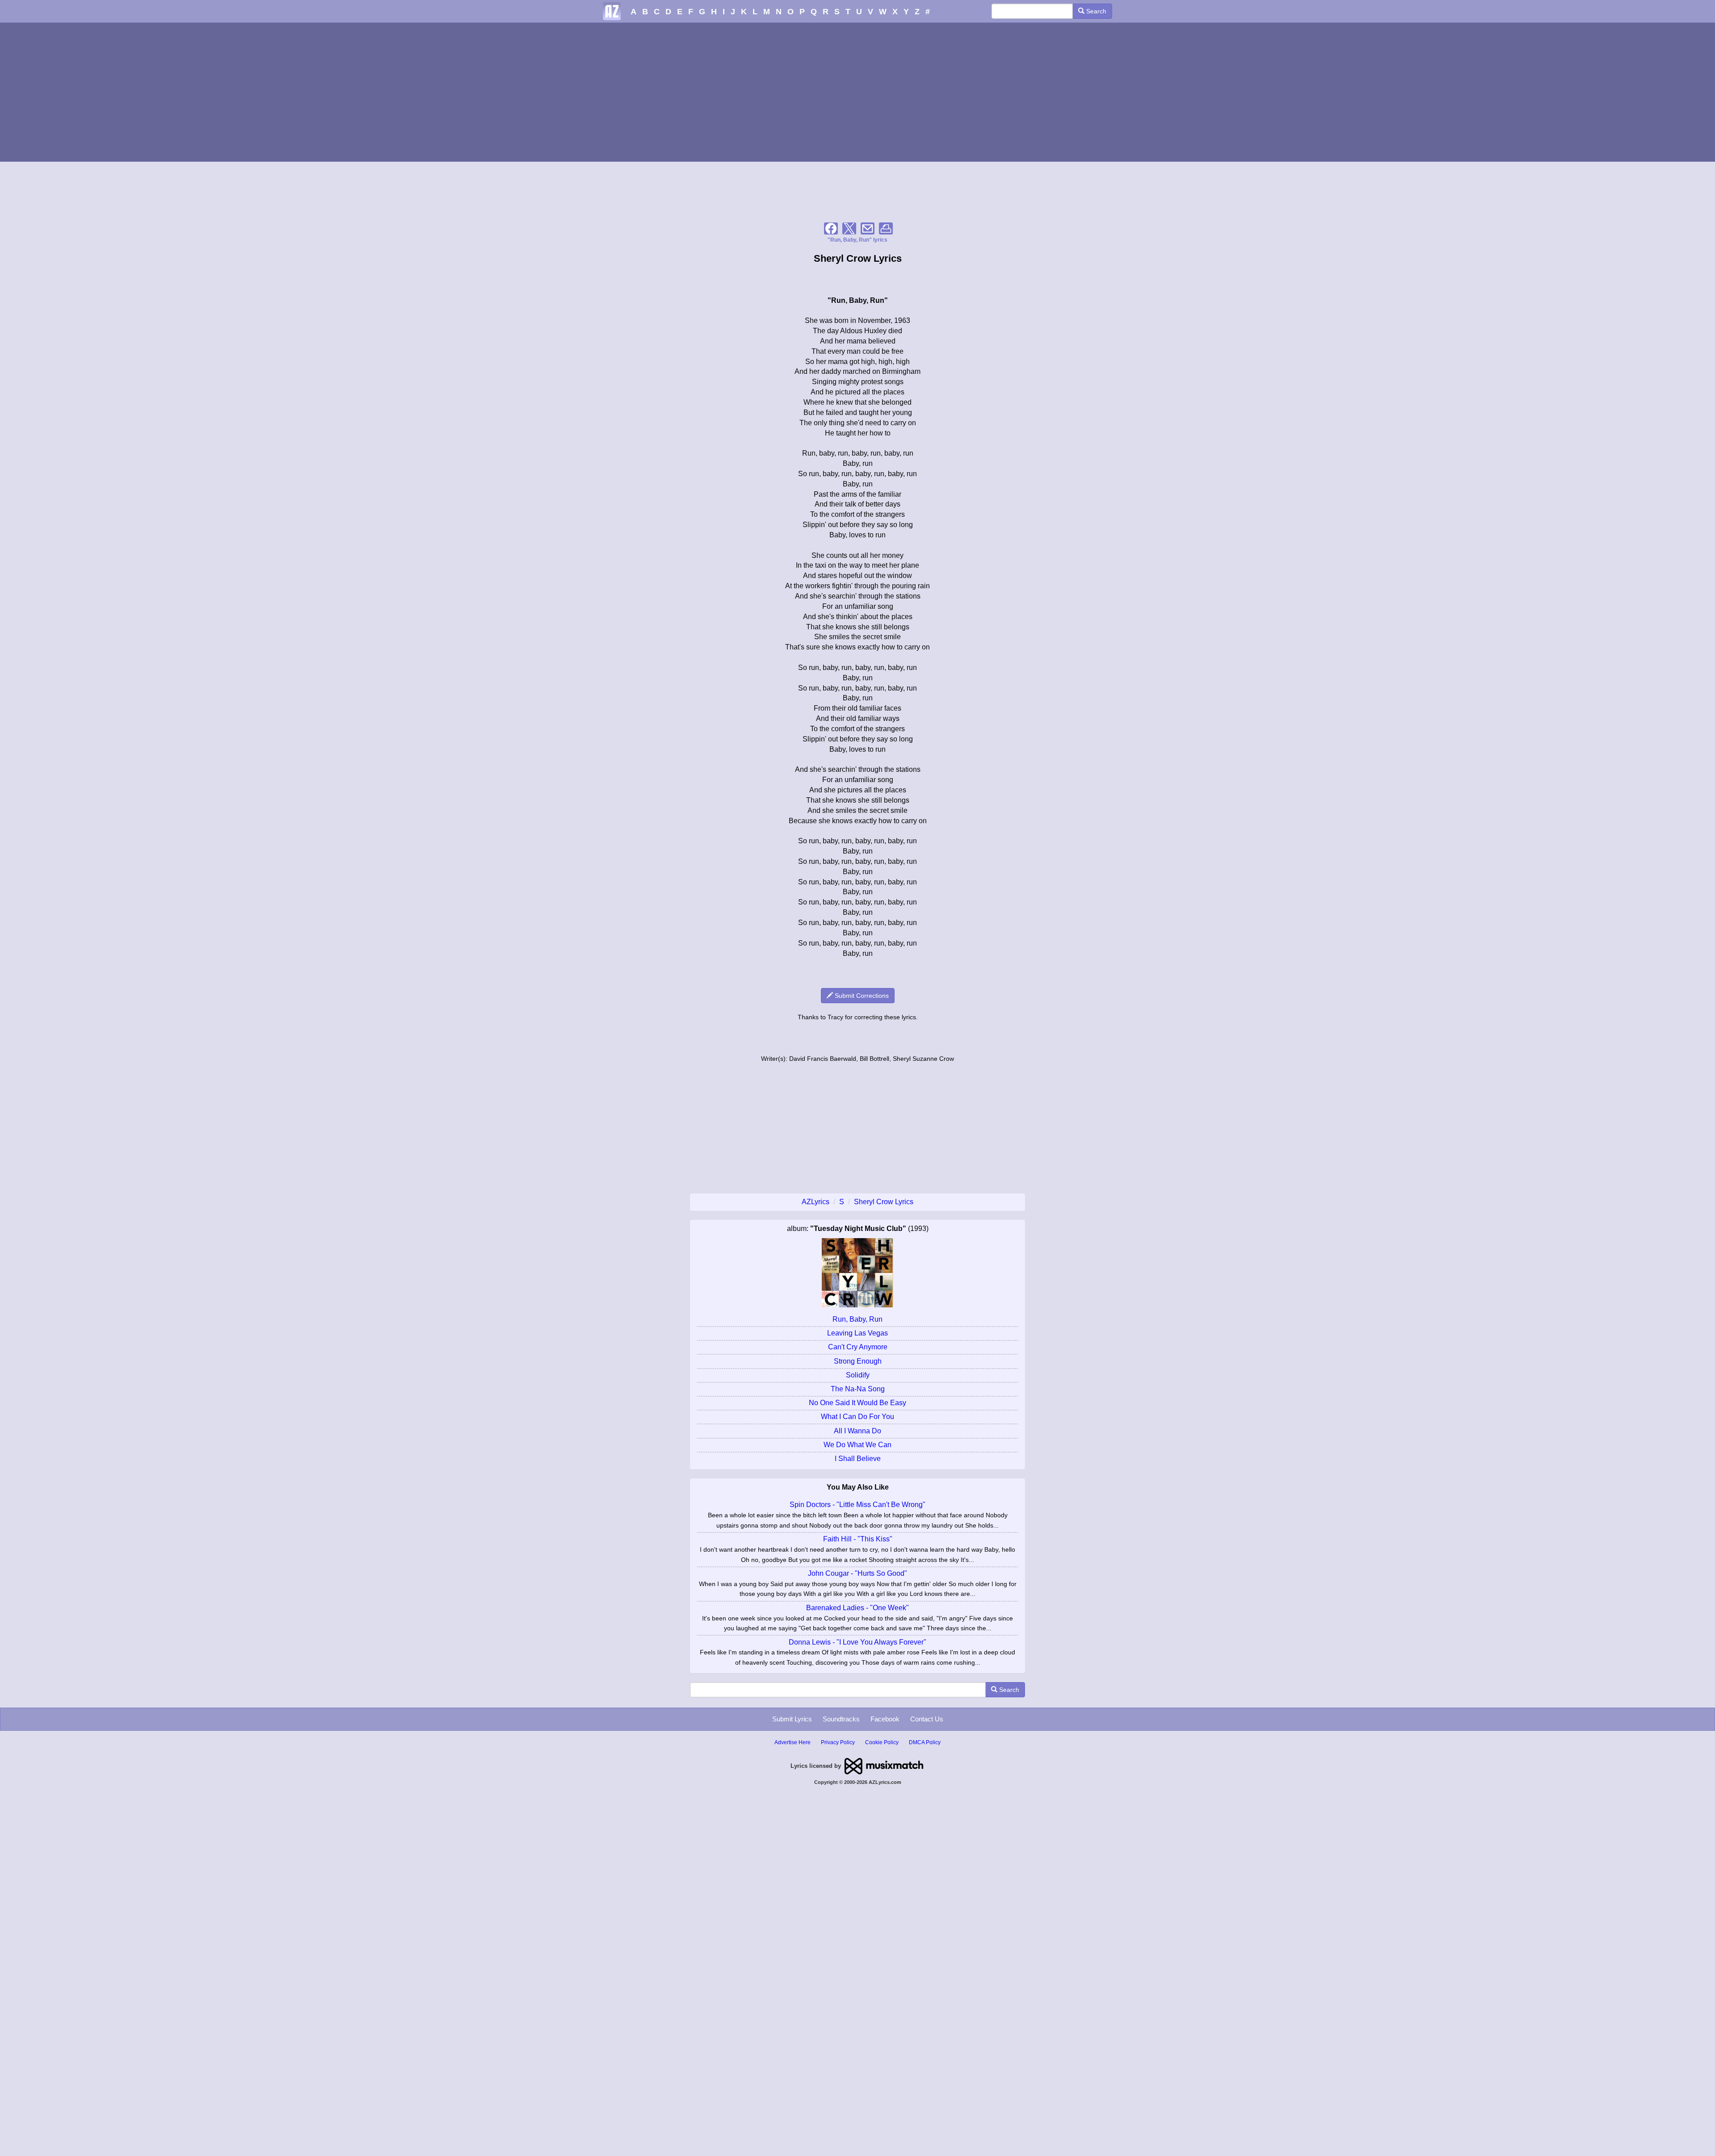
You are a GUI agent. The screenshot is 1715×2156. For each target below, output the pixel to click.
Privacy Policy (838, 1742)
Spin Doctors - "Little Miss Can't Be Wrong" (857, 1505)
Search (1095, 11)
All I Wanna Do (857, 1431)
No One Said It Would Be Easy (857, 1403)
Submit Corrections (861, 996)
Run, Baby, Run (857, 1319)
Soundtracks (841, 1719)
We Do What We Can (857, 1445)
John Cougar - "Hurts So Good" (857, 1573)
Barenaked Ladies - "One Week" (857, 1608)
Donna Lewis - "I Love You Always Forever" (857, 1642)
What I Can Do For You (857, 1417)
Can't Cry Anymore (858, 1347)
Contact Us (927, 1719)
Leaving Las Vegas (857, 1333)
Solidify (858, 1375)
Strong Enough (858, 1361)
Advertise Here (793, 1742)
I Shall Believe (858, 1459)
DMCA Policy (925, 1742)
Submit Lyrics (792, 1719)
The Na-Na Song (858, 1389)
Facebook (885, 1719)
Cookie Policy (882, 1742)
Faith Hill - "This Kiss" (858, 1539)
